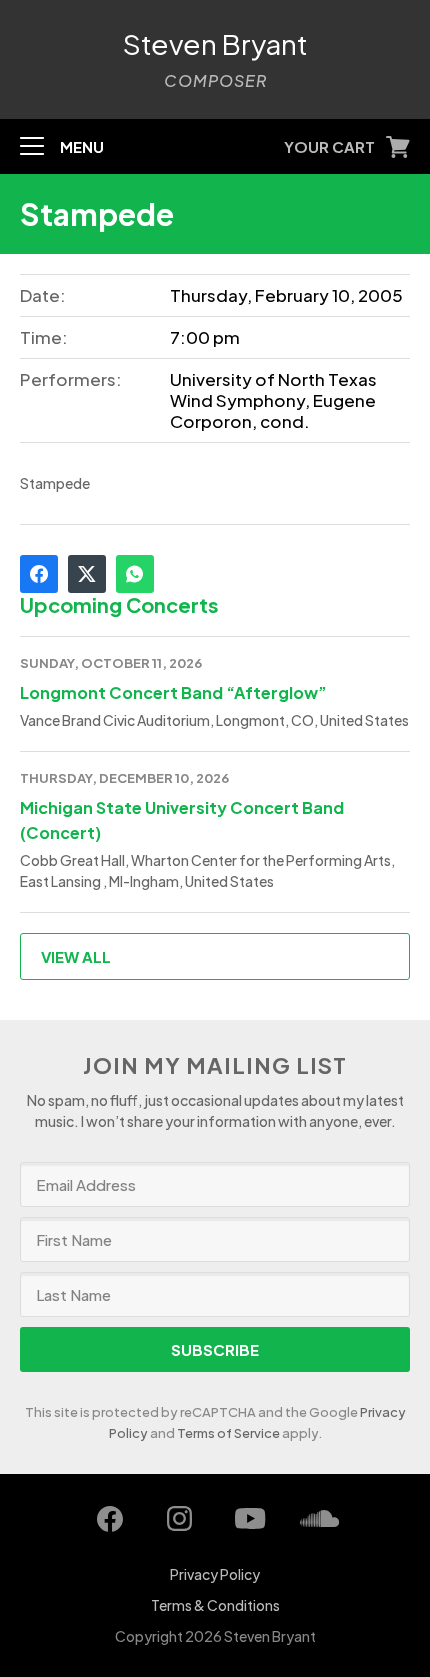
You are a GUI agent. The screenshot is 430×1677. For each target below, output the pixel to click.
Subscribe (215, 1349)
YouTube (250, 1519)
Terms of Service (228, 1433)
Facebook (39, 574)
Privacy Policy (215, 1574)
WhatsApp (135, 574)
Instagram (180, 1519)
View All (76, 956)
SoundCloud (320, 1519)
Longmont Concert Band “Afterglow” (173, 692)
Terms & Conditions (215, 1605)
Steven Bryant (215, 44)
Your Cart (329, 146)
